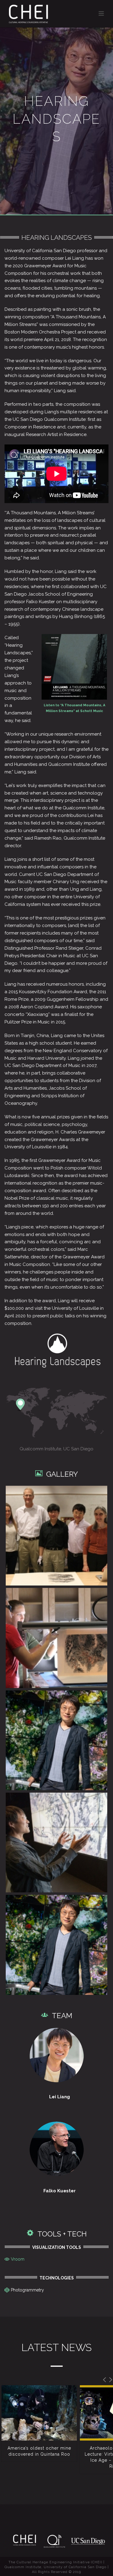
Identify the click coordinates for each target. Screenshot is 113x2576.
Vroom (18, 2259)
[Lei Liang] (56, 1740)
